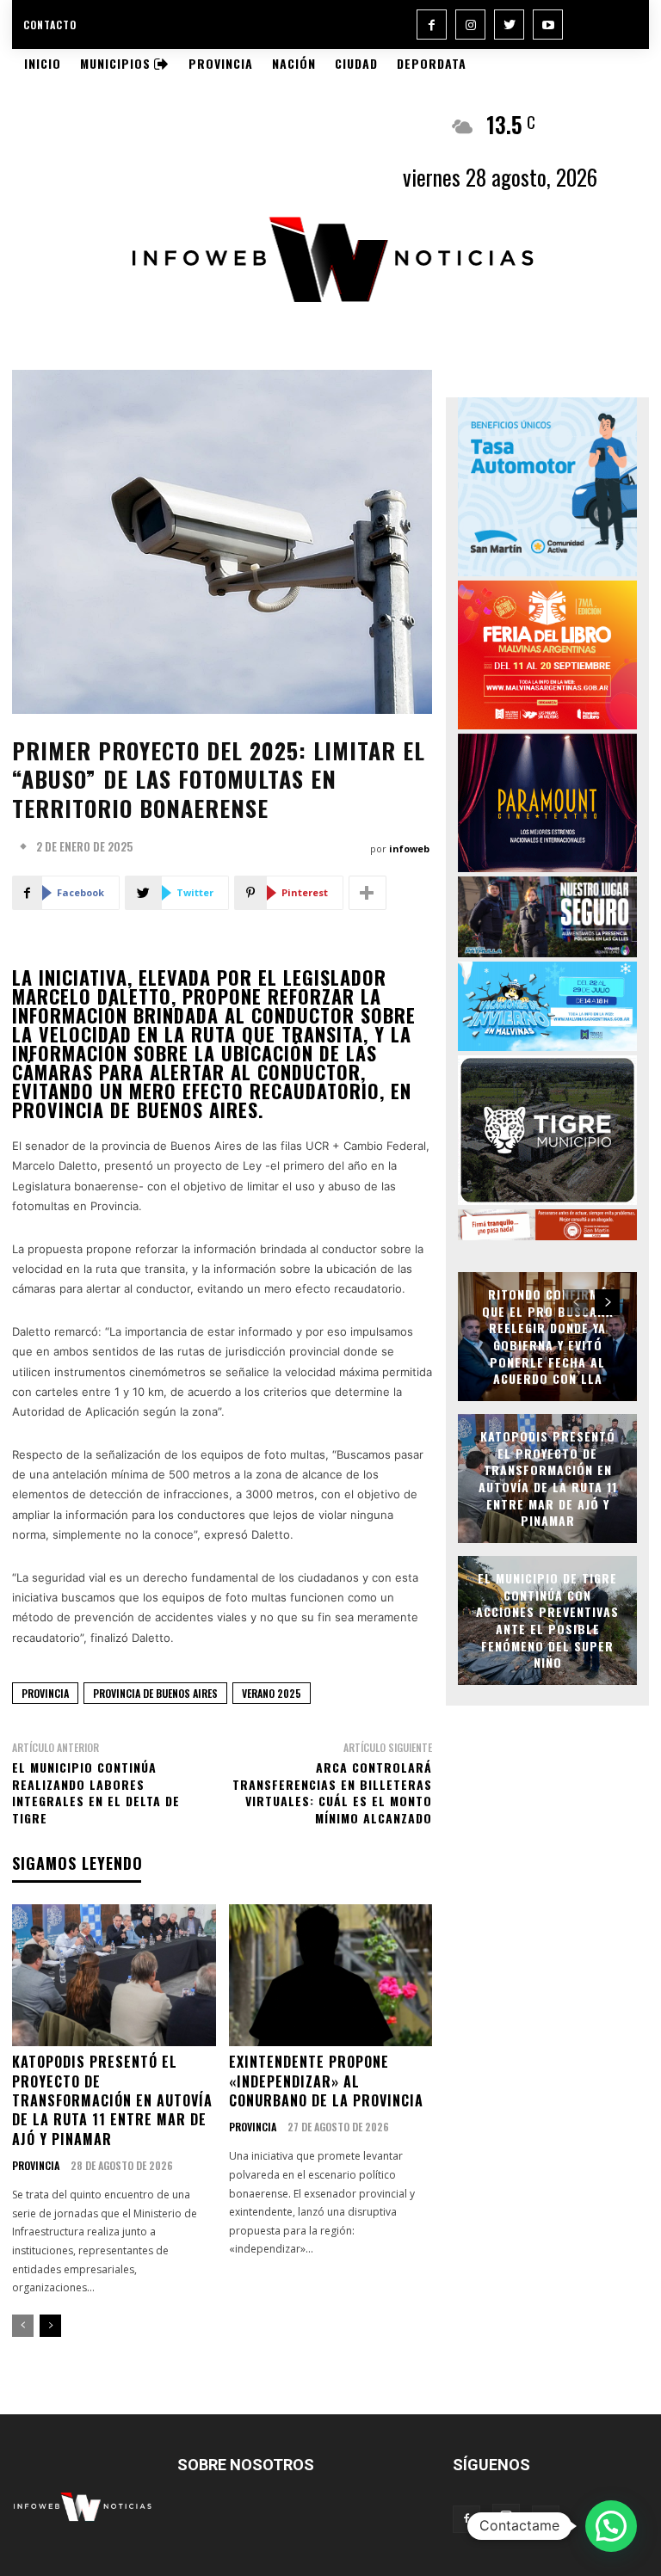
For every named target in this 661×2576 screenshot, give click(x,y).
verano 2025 (272, 1693)
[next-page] (50, 2326)
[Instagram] (470, 25)
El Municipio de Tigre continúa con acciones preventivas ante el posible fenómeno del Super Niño (547, 1620)
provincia (45, 1693)
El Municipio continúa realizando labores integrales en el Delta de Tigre (96, 1792)
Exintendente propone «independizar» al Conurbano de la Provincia (326, 2081)
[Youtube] (548, 25)
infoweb (409, 848)
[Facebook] (432, 25)
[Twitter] (509, 25)
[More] (368, 893)
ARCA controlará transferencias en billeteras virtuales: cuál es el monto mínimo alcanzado (332, 1792)
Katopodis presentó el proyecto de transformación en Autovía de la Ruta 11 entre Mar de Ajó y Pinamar (112, 2100)
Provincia (36, 2166)
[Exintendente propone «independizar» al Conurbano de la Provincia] (331, 1976)
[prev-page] (23, 2326)
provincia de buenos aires (155, 1693)
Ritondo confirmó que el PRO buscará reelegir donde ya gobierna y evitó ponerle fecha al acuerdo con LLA (548, 1336)
